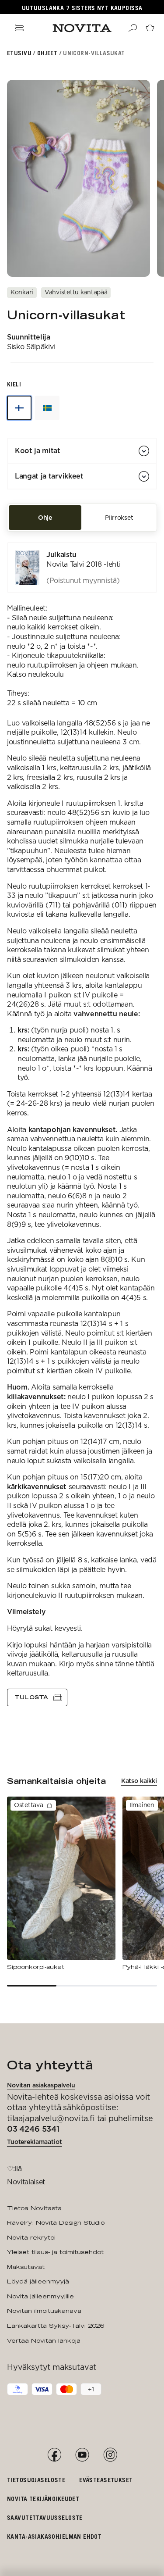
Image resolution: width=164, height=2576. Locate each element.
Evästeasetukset (106, 2480)
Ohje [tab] (45, 518)
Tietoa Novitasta (34, 2208)
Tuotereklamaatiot (35, 2142)
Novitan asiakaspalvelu (41, 2085)
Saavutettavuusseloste (45, 2517)
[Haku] (133, 28)
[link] (82, 568)
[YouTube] (82, 2455)
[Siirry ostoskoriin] (150, 28)
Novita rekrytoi (31, 2237)
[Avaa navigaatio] (19, 28)
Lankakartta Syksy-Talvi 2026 (55, 2326)
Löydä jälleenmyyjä (38, 2281)
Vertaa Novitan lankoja (44, 2340)
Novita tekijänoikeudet (43, 2499)
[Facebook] (54, 2455)
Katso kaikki (139, 1781)
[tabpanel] (82, 1124)
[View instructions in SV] (47, 408)
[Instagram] (110, 2455)
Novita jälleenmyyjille (40, 2296)
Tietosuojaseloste (36, 2480)
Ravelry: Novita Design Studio (56, 2222)
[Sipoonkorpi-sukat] (61, 1884)
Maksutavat (26, 2267)
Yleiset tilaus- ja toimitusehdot (55, 2252)
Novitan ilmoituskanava (44, 2311)
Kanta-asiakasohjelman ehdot (54, 2536)
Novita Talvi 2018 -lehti (83, 564)
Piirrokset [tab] (119, 518)
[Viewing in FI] (19, 408)
